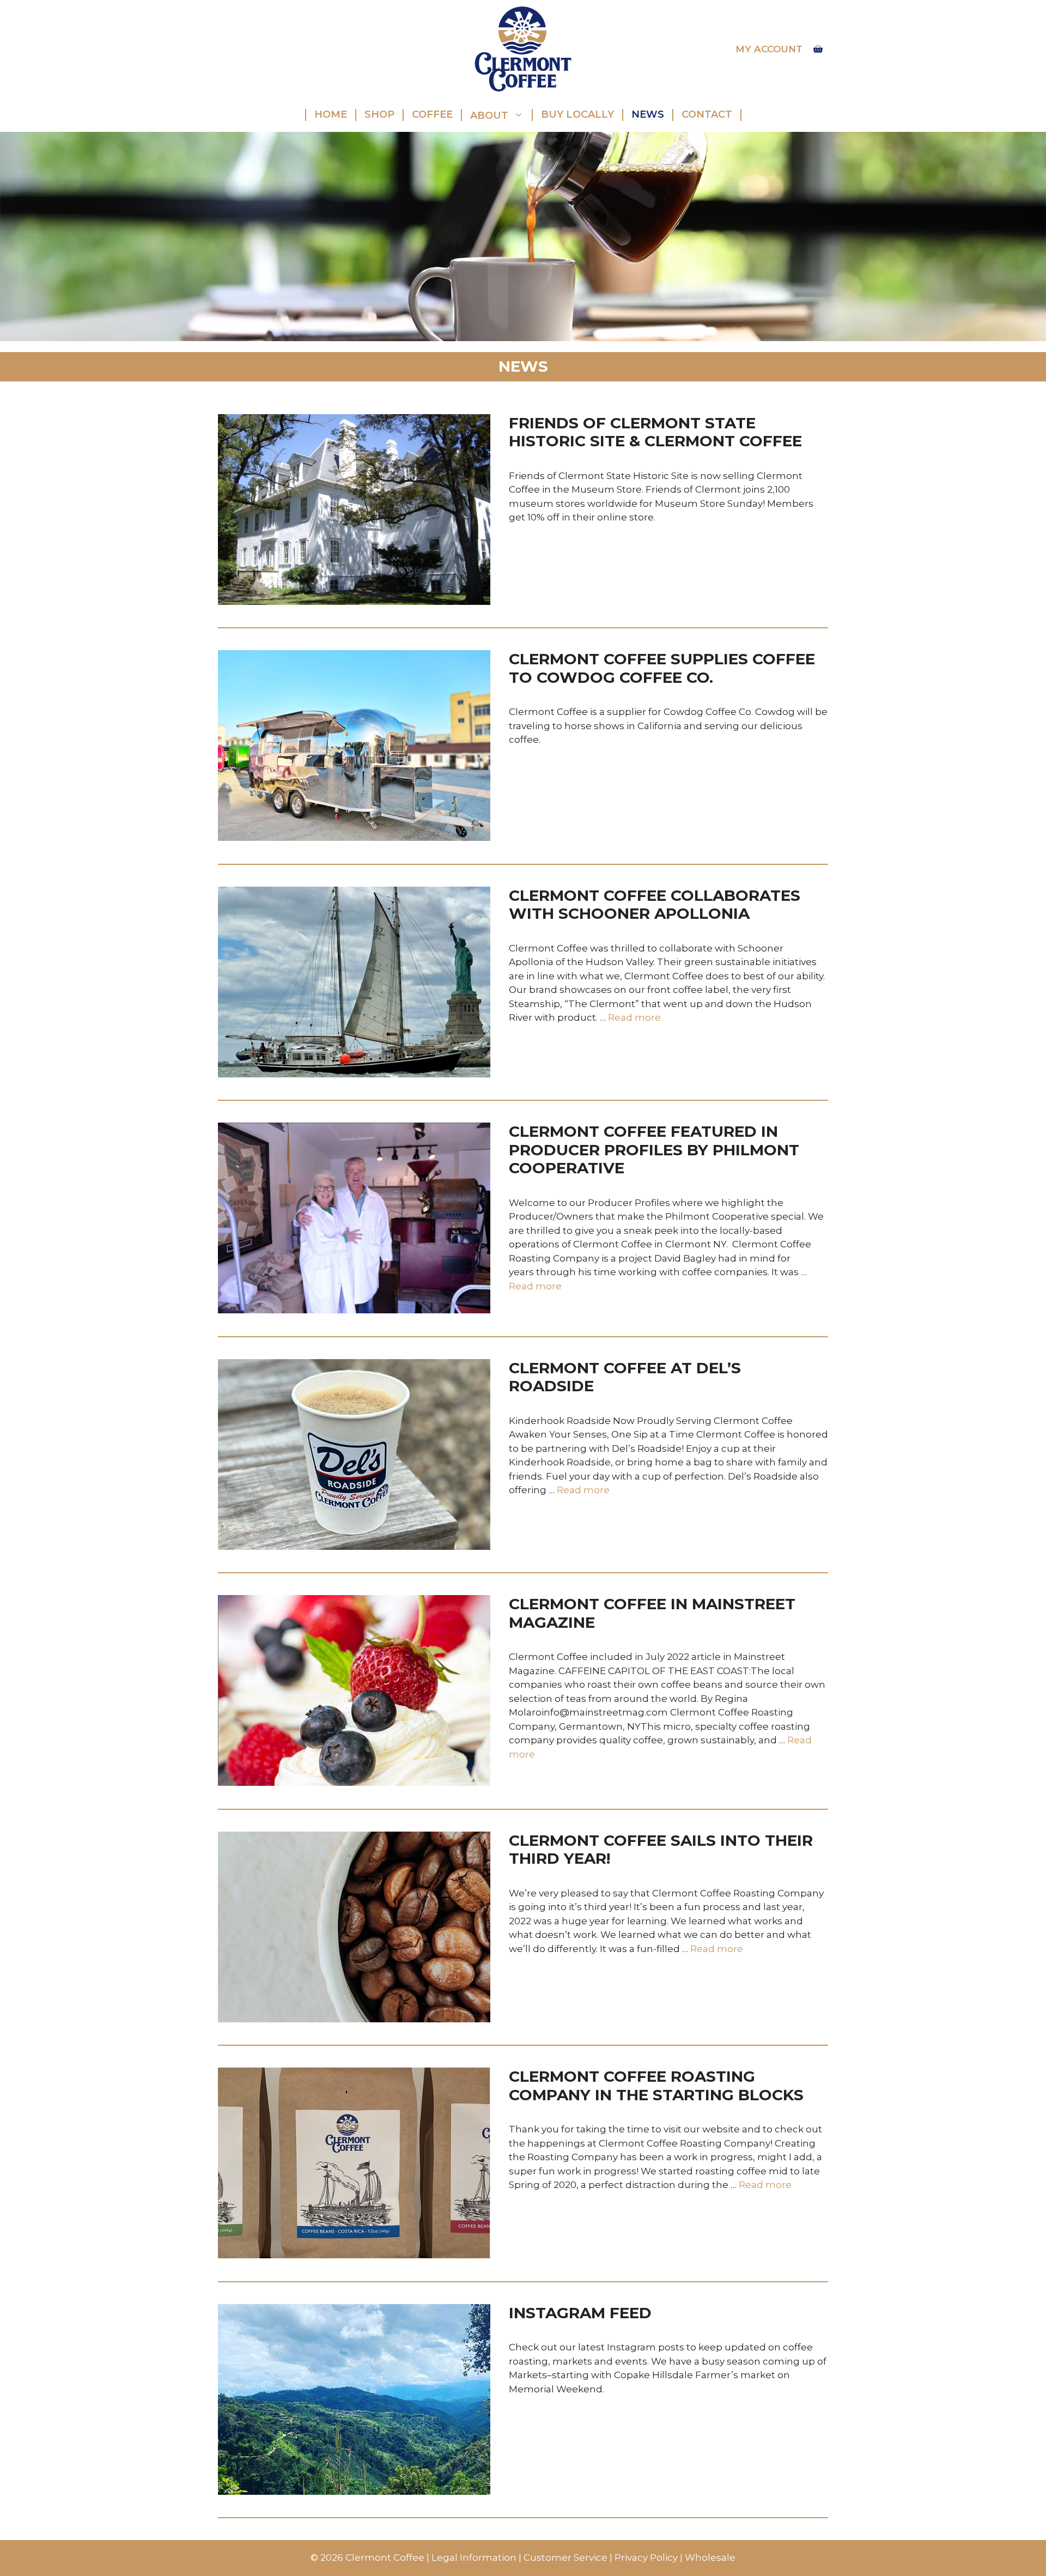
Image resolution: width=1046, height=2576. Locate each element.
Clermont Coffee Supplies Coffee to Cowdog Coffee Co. (662, 668)
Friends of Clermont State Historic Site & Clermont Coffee (655, 432)
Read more (634, 1017)
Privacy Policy (646, 2557)
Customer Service (565, 2557)
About (489, 115)
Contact (707, 114)
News (648, 114)
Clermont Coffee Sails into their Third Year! (661, 1850)
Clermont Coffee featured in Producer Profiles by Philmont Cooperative (654, 1150)
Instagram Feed (580, 2313)
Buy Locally (577, 114)
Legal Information (474, 2557)
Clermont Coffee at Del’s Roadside (625, 1377)
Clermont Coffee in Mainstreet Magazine (652, 1613)
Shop (379, 114)
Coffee (432, 114)
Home (331, 114)
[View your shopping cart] (818, 49)
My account (769, 49)
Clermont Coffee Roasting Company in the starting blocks (656, 2086)
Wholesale (710, 2557)
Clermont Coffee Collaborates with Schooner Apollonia (655, 905)
